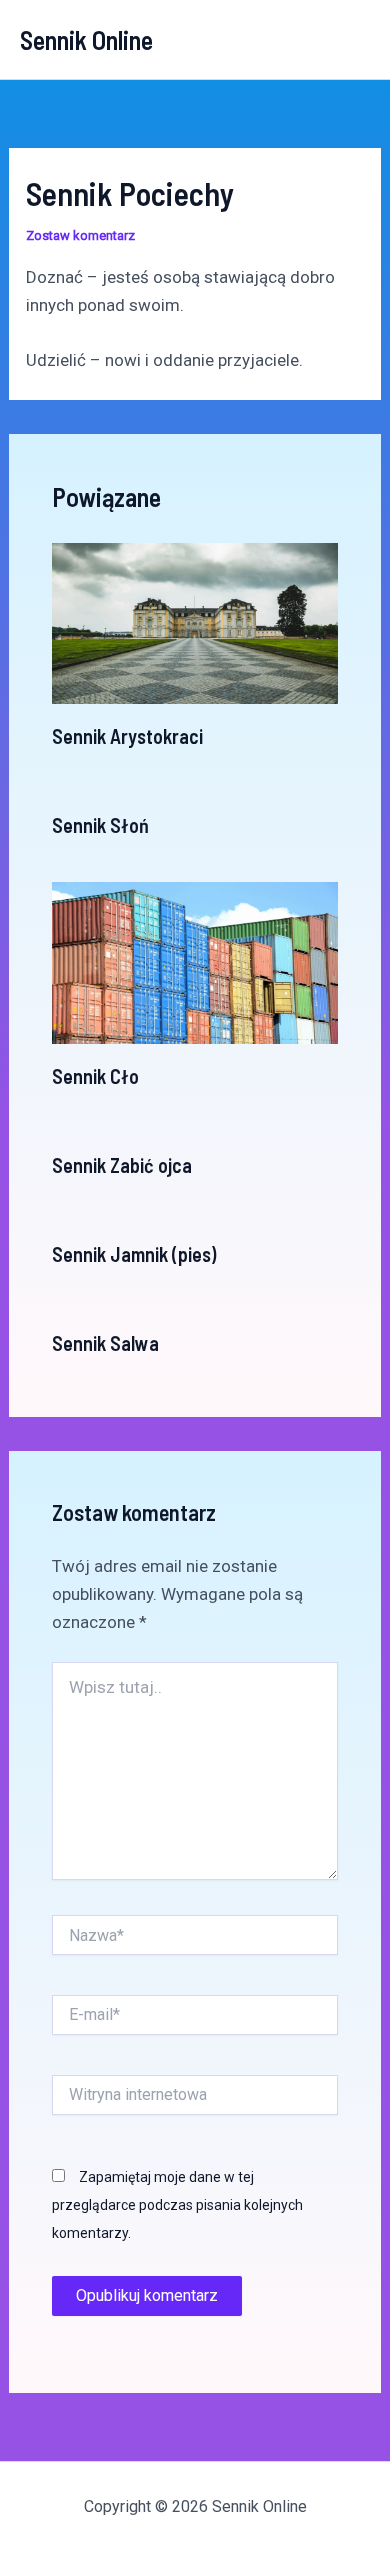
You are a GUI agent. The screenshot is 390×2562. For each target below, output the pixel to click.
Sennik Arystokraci (127, 736)
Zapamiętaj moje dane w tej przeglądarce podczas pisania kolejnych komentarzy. (177, 2205)
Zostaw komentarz (80, 235)
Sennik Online (86, 39)
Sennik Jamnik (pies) (134, 1254)
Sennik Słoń (100, 825)
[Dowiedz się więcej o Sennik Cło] (195, 962)
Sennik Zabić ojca (122, 1165)
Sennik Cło (95, 1076)
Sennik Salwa (105, 1343)
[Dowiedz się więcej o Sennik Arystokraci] (195, 622)
